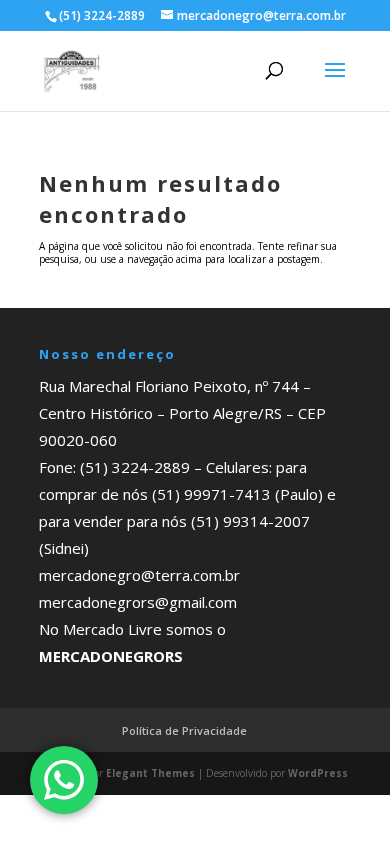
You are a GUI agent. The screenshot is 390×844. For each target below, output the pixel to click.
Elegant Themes (150, 773)
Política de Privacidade (184, 730)
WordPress (318, 773)
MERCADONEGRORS (111, 656)
